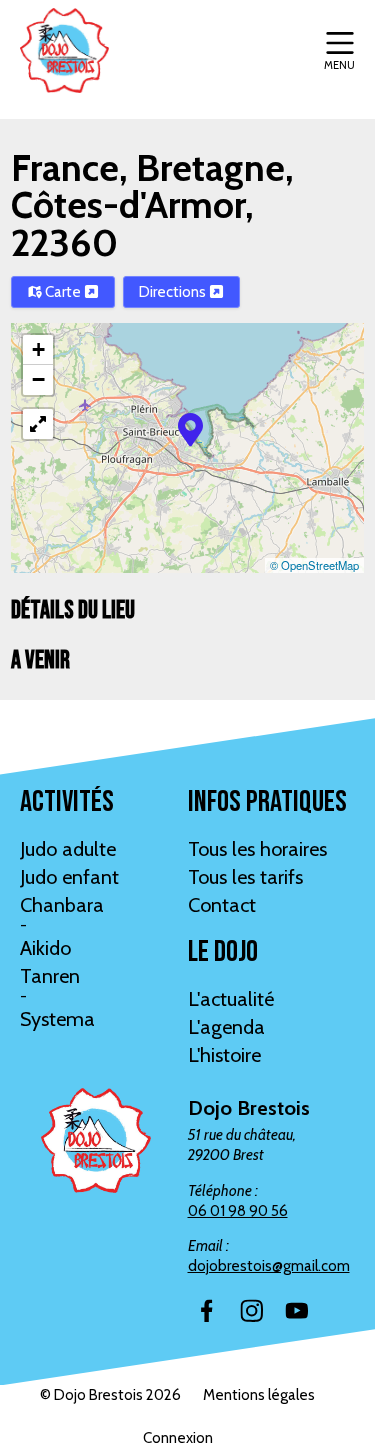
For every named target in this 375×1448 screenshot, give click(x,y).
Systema (57, 1019)
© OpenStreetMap (314, 565)
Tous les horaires (257, 849)
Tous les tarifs (245, 877)
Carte (63, 292)
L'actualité (231, 999)
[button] (190, 428)
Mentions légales (259, 1395)
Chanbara (62, 905)
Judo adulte (68, 849)
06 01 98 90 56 (238, 1211)
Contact (222, 905)
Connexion (178, 1438)
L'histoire (224, 1055)
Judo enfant (69, 877)
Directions (174, 292)
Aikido (45, 948)
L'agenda (226, 1027)
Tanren (50, 976)
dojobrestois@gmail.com (269, 1266)
